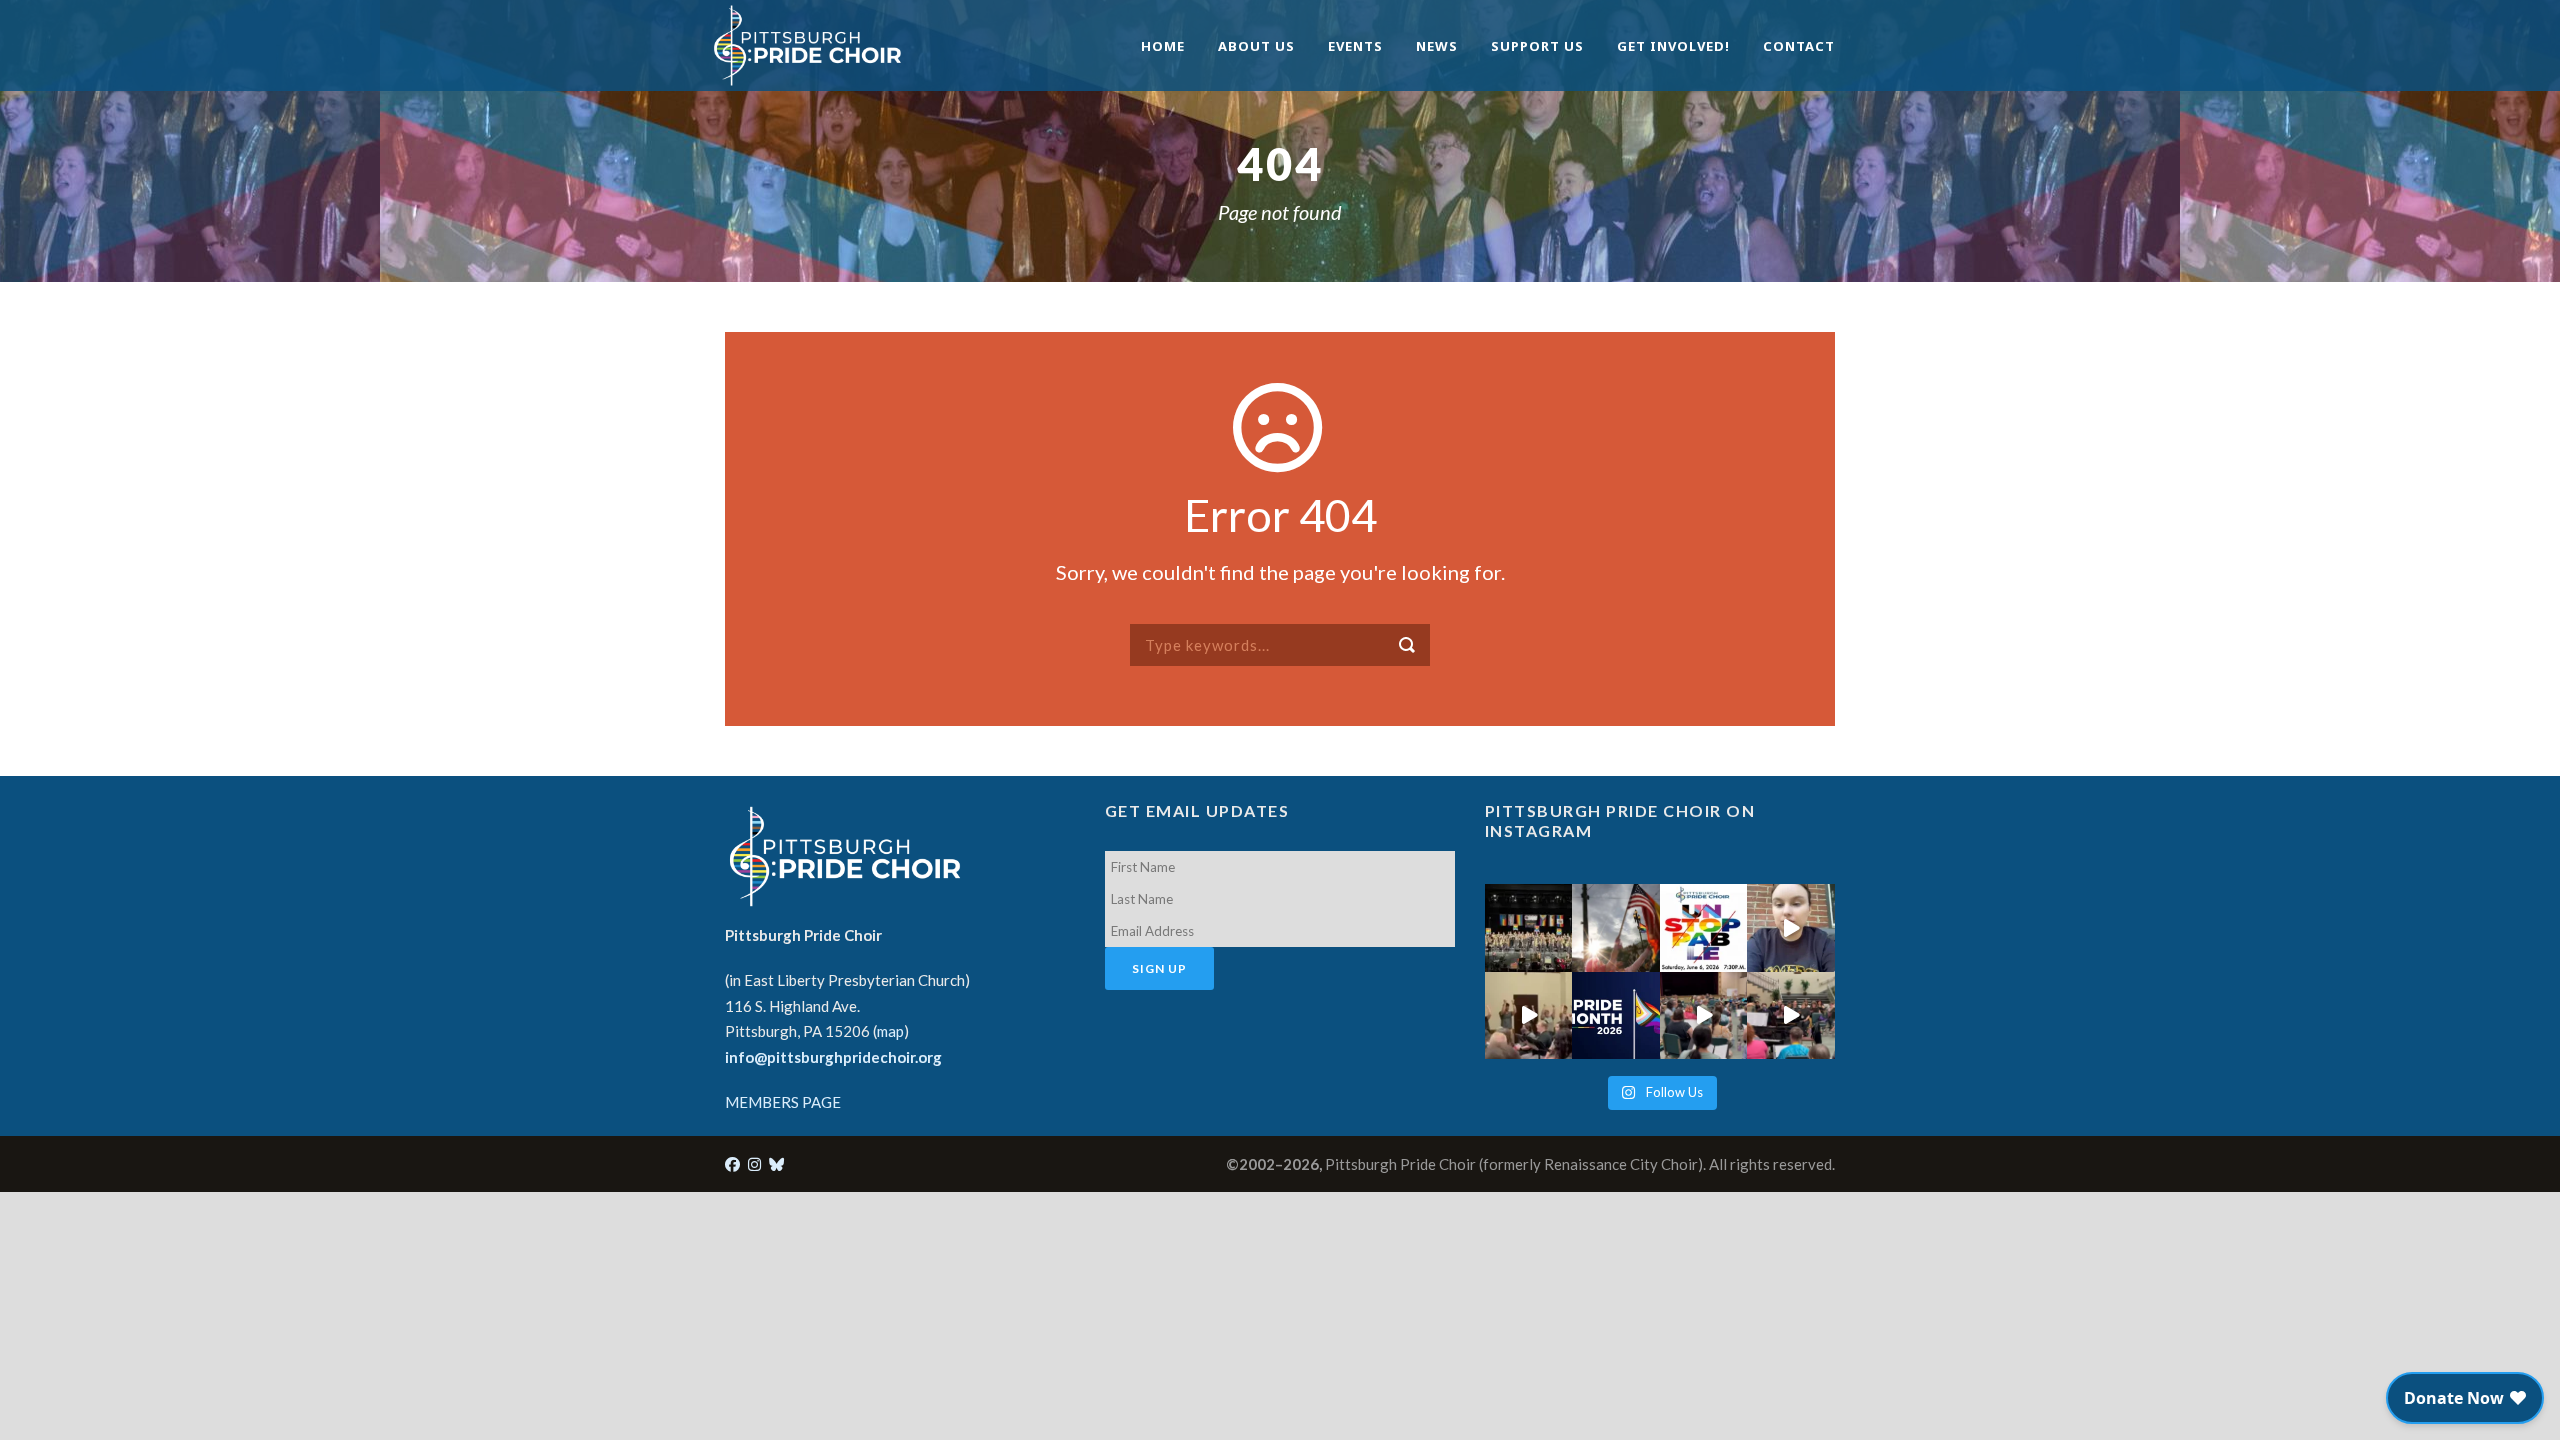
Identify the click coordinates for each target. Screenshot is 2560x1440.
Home (1163, 46)
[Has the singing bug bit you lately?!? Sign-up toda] (1528, 927)
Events (1355, 46)
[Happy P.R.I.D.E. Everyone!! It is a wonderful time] (1616, 1015)
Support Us (1537, 46)
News (1437, 46)
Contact (1799, 46)
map (890, 1031)
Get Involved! (1673, 46)
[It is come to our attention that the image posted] (1791, 1015)
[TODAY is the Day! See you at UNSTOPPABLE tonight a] (1704, 927)
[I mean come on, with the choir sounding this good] (1704, 1015)
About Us (1256, 46)
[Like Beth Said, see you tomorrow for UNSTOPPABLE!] (1791, 927)
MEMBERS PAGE (783, 1102)
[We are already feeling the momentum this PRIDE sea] (1528, 1015)
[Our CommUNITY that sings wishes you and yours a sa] (1616, 927)
